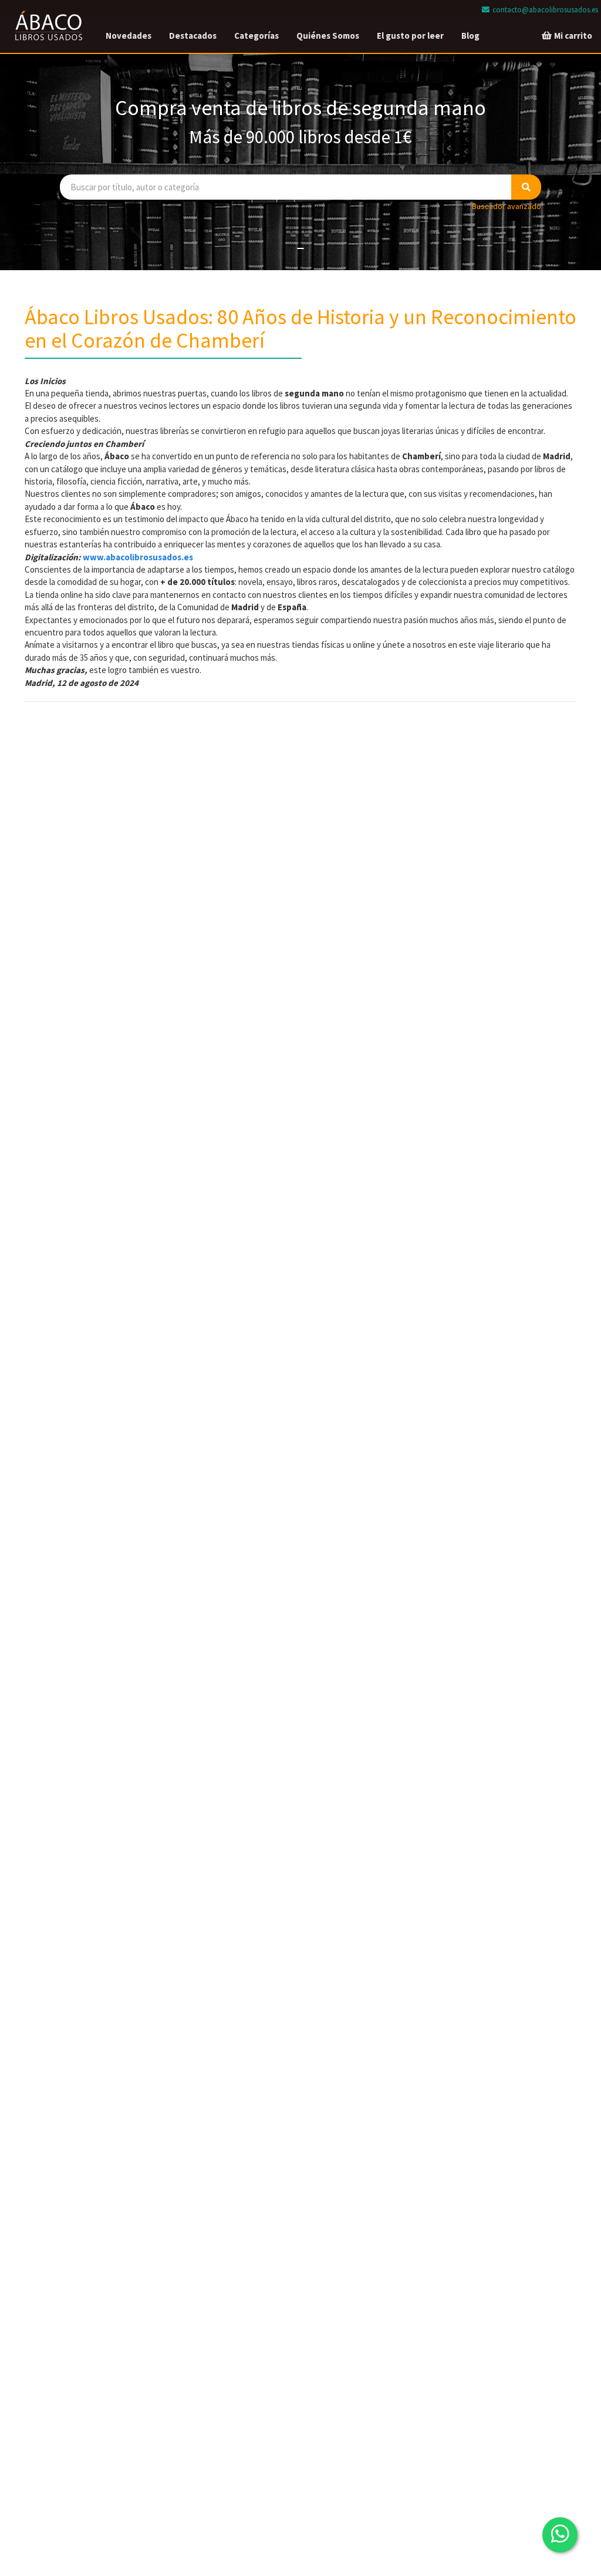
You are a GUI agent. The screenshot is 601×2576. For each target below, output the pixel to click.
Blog (470, 36)
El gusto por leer (410, 36)
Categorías (256, 36)
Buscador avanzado (507, 206)
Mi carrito (572, 36)
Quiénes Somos (328, 36)
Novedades (129, 36)
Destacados (193, 36)
